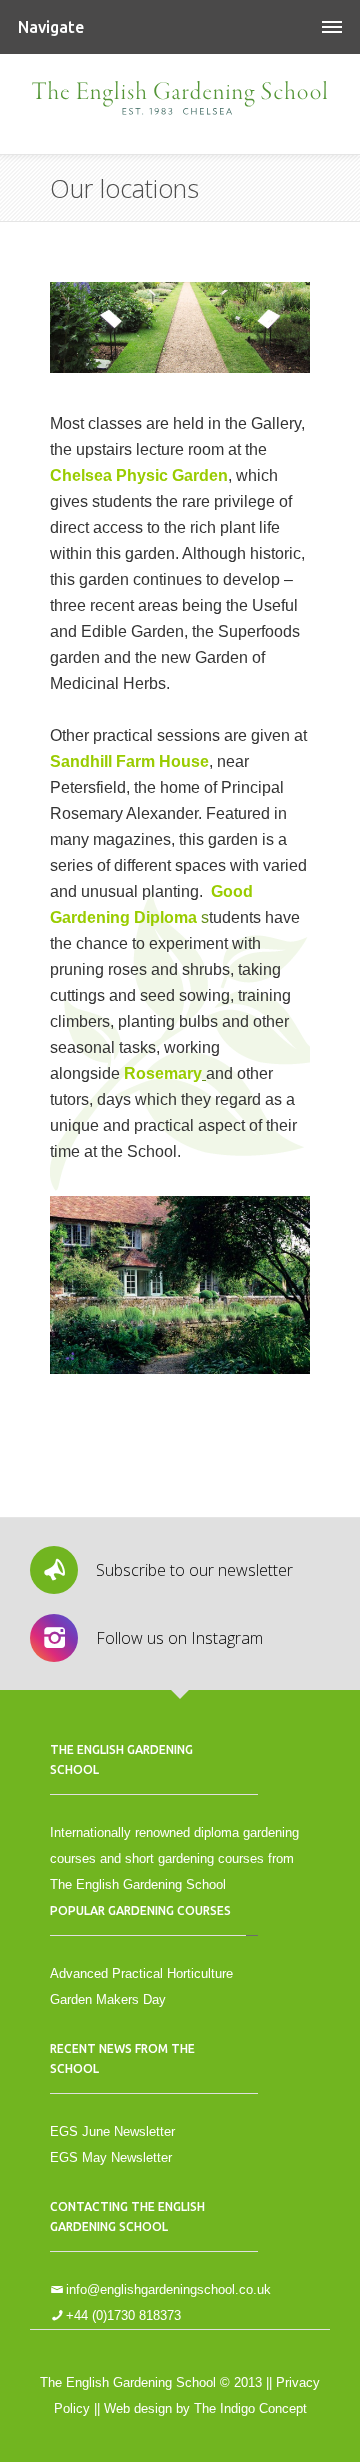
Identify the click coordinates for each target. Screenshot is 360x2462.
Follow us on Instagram (179, 1638)
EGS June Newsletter (112, 2131)
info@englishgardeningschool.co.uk (168, 2289)
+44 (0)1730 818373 (123, 2315)
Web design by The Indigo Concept (205, 2408)
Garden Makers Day (108, 1999)
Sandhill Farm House (129, 761)
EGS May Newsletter (111, 2157)
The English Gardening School (180, 104)
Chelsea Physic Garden (139, 475)
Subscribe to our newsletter (194, 1570)
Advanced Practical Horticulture (141, 1973)
